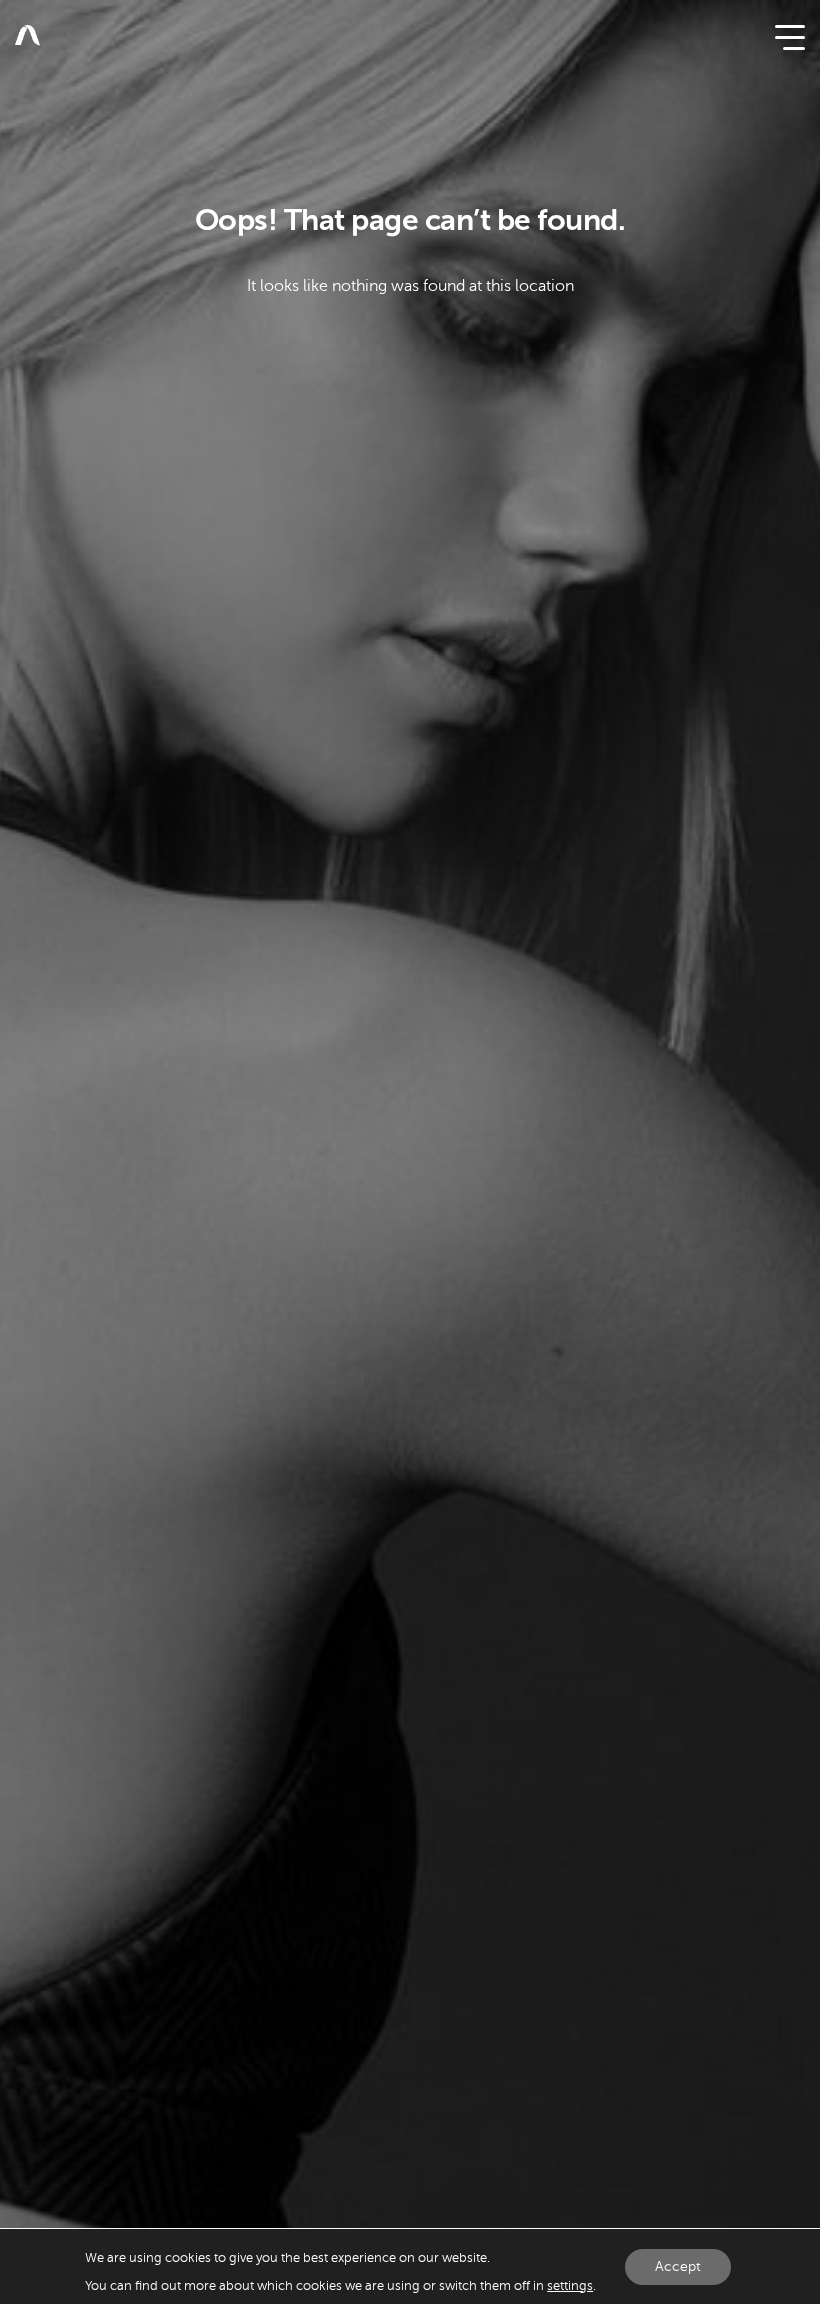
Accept (678, 2265)
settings (570, 2285)
